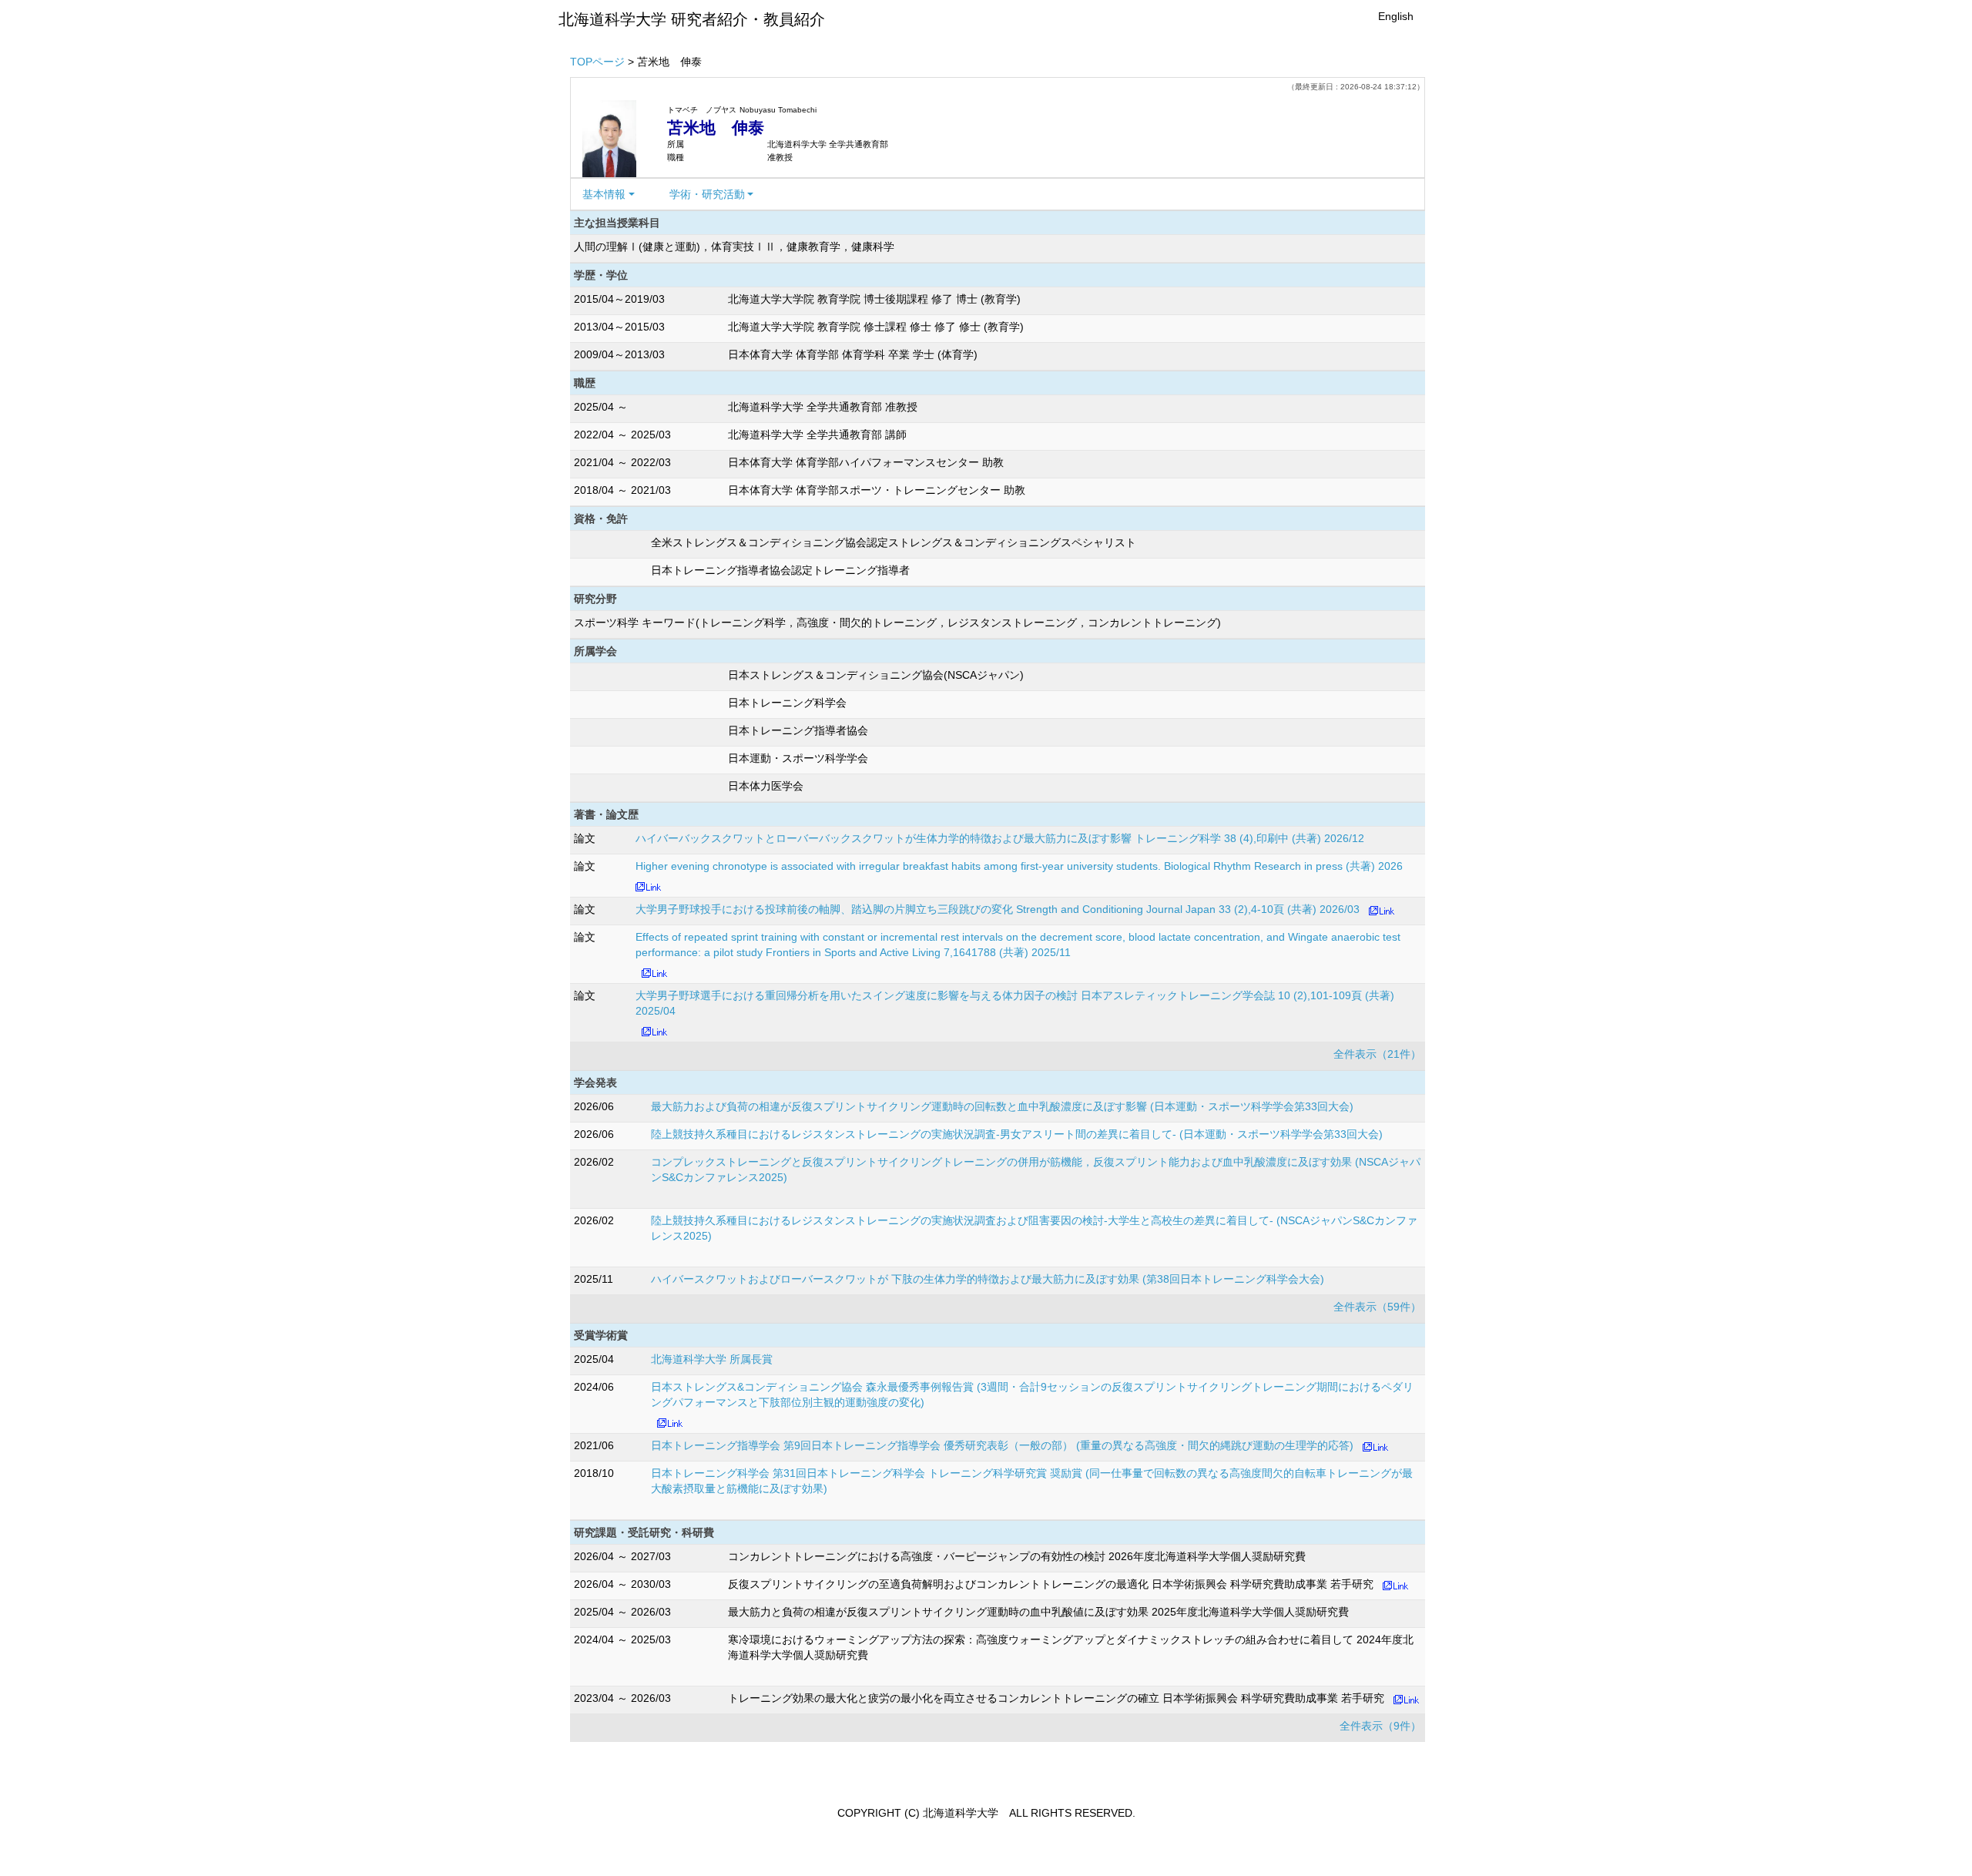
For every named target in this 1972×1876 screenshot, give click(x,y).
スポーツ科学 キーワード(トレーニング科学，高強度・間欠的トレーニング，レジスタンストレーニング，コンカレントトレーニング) (897, 623)
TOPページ (597, 62)
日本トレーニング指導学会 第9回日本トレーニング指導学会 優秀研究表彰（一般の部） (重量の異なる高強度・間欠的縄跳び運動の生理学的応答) (1002, 1445)
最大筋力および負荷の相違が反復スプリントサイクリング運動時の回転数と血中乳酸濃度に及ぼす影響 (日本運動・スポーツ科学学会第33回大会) (1002, 1106)
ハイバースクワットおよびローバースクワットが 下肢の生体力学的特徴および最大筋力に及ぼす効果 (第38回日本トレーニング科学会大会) (988, 1279)
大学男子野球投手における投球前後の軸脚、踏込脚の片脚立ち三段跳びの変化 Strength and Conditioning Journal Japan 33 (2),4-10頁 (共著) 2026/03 (998, 909)
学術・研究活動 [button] (707, 194)
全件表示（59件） (1377, 1307)
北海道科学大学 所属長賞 (712, 1359)
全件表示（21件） (1377, 1054)
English (1396, 16)
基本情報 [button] (604, 194)
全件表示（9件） (1380, 1726)
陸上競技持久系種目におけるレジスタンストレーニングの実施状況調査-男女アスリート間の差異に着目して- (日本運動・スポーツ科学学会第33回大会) (1017, 1134)
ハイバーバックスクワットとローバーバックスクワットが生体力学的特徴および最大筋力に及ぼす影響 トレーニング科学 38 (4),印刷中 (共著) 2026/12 (1000, 838)
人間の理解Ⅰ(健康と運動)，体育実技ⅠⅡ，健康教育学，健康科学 (734, 247)
